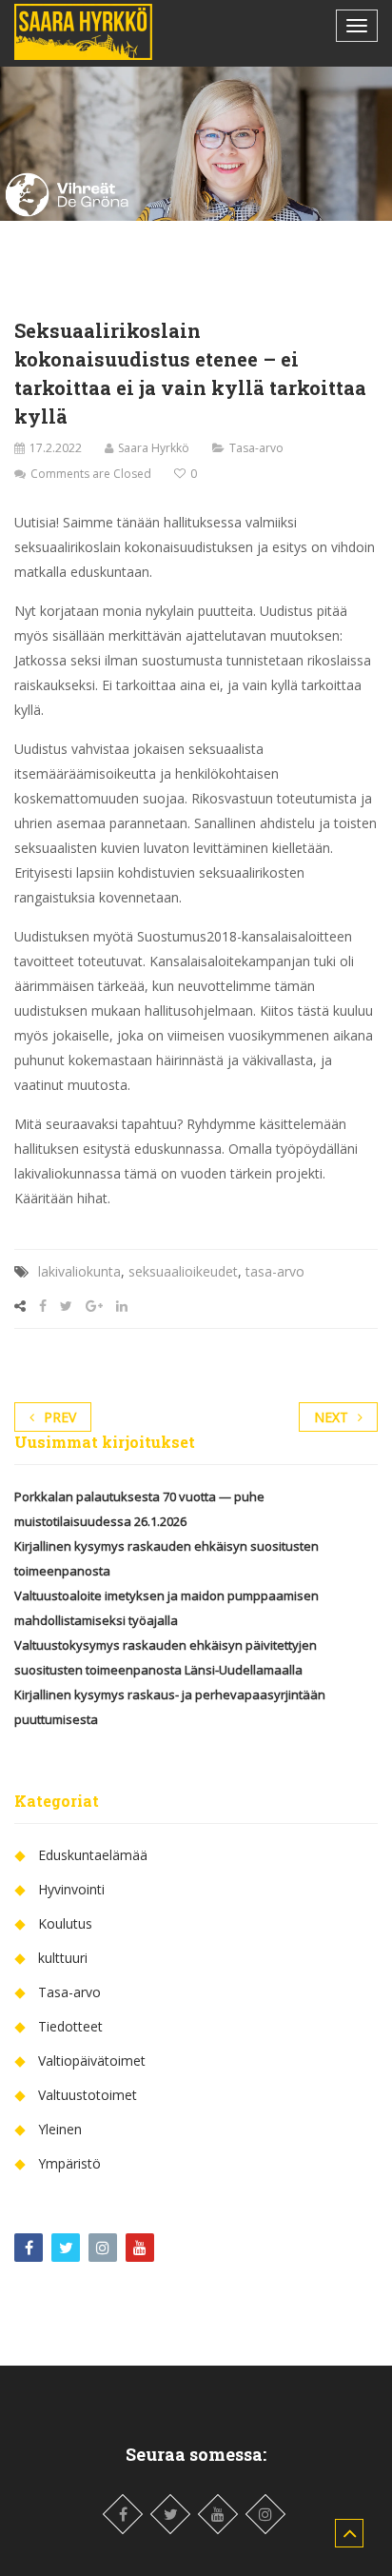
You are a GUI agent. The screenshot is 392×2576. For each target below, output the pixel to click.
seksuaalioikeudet (183, 1271)
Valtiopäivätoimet (92, 2061)
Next (331, 1417)
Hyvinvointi (71, 1889)
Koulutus (65, 1923)
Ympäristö (69, 2163)
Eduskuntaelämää (93, 1855)
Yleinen (60, 2129)
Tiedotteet (70, 2026)
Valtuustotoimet (88, 2095)
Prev (60, 1417)
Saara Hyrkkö (154, 448)
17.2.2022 (56, 448)
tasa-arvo (275, 1271)
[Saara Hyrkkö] (83, 32)
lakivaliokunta (79, 1271)
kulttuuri (63, 1958)
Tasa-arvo (256, 448)
